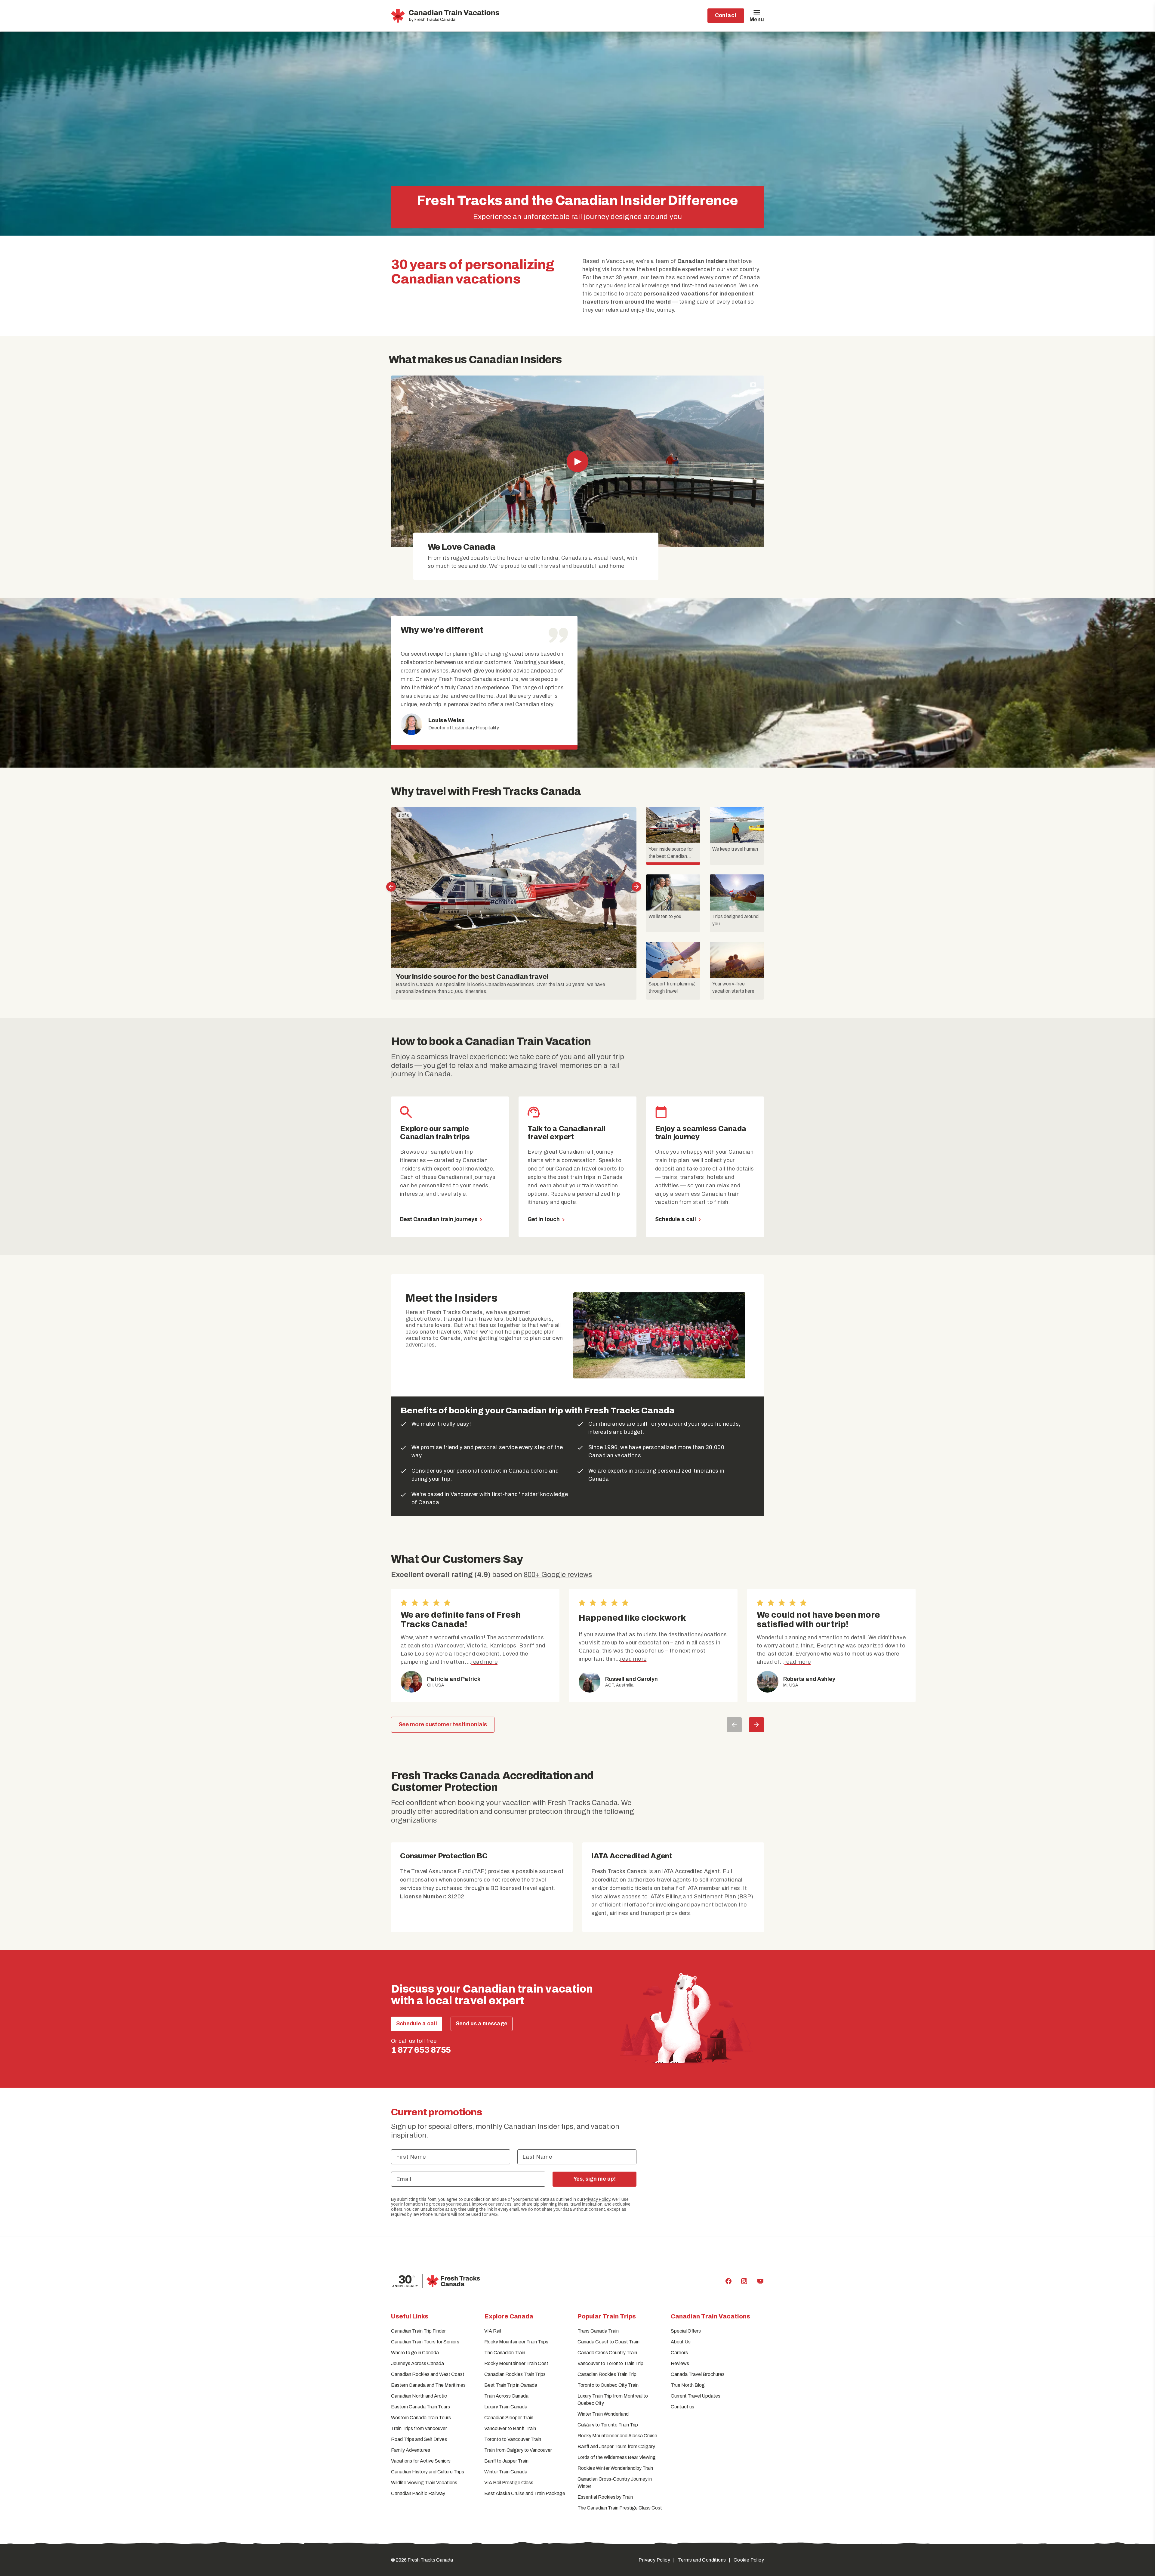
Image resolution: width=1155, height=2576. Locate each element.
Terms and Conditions (702, 2560)
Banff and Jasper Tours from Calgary (616, 2446)
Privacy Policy (597, 2199)
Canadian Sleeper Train (509, 2418)
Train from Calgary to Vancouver (518, 2450)
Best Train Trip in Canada (511, 2385)
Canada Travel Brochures (698, 2374)
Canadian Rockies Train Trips (515, 2374)
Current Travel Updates (696, 2396)
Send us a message (482, 2024)
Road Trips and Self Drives (419, 2439)
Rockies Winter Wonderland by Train (615, 2468)
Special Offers (686, 2331)
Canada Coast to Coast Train (608, 2342)
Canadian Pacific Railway (418, 2493)
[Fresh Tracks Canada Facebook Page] (728, 2281)
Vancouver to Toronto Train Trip (610, 2363)
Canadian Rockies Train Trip (607, 2374)
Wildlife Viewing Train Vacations (424, 2483)
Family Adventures (411, 2450)
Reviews (680, 2363)
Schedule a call (676, 1219)
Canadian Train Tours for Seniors (425, 2342)
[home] (446, 16)
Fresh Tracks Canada (430, 2560)
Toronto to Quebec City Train (608, 2385)
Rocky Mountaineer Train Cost (516, 2363)
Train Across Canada (506, 2396)
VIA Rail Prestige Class (509, 2483)
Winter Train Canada (506, 2472)
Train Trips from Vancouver (419, 2428)
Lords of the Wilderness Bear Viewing (617, 2457)
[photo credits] (753, 385)
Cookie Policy (749, 2560)
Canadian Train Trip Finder (418, 2331)
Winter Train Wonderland (603, 2414)
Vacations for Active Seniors (421, 2461)
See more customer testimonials (443, 1724)
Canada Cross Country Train (607, 2353)
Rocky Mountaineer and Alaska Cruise (617, 2436)
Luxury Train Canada (506, 2407)
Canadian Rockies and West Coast (428, 2374)
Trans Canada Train (598, 2331)
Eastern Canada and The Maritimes (428, 2385)
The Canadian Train (505, 2353)
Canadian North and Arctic (419, 2396)
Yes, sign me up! (594, 2179)
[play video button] (577, 461)
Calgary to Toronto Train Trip (608, 2425)
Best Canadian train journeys (439, 1219)
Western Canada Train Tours (421, 2418)
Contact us (682, 2407)
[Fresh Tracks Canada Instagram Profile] (744, 2281)
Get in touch (544, 1219)
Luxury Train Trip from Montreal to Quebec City (613, 2400)
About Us (681, 2342)
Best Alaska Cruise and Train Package (525, 2493)
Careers (679, 2353)
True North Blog (688, 2385)
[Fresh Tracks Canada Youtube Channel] (760, 2281)
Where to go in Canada (415, 2353)
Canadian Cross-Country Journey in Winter (615, 2483)
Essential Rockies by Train (605, 2497)
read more (484, 1662)
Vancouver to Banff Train (510, 2428)
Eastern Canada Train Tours (420, 2407)
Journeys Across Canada (417, 2363)
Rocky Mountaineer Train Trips (516, 2342)
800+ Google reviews (558, 1575)
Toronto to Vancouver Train (513, 2439)
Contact (726, 15)
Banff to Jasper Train (506, 2461)
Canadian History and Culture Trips (428, 2472)
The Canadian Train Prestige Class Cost (620, 2508)
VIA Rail (493, 2331)
